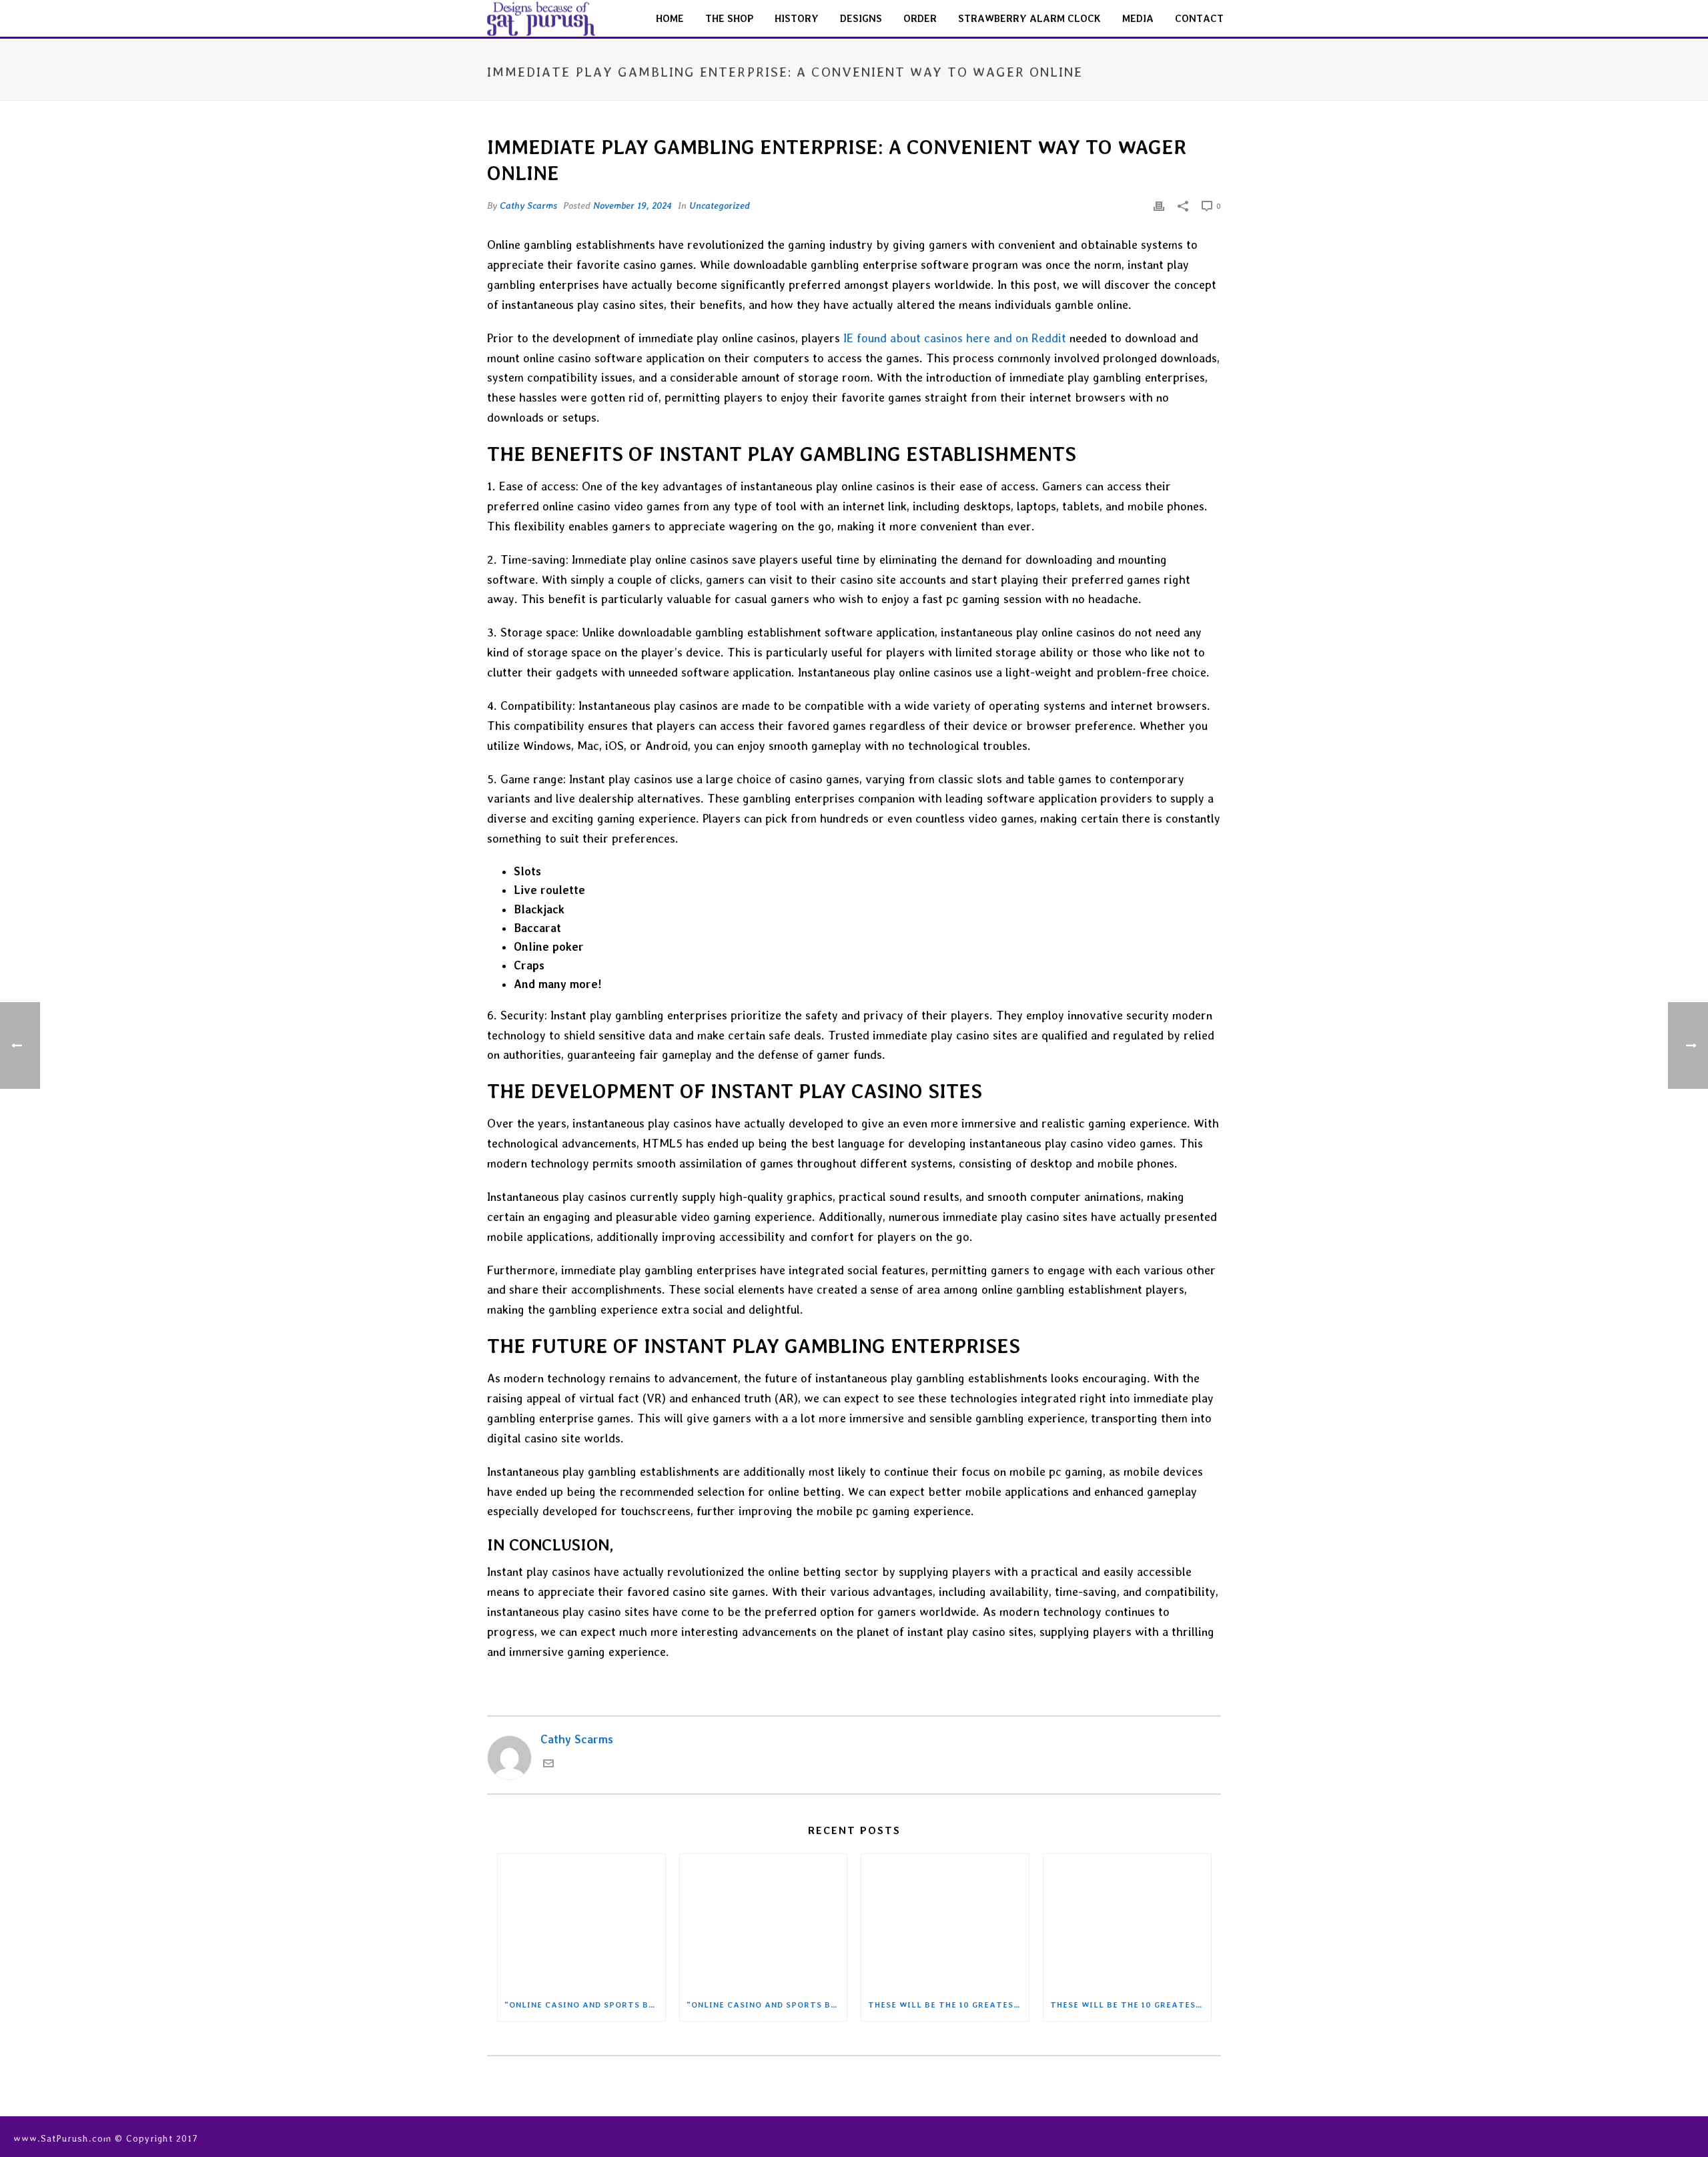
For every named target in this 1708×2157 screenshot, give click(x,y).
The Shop (729, 19)
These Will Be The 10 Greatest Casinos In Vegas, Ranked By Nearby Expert (948, 2005)
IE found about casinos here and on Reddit (955, 338)
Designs (861, 19)
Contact (1199, 19)
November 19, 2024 (632, 205)
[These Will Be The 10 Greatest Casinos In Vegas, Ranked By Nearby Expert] (945, 1921)
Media (1138, 19)
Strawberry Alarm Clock (1029, 19)
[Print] (1159, 205)
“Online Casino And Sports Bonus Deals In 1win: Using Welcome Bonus (585, 2005)
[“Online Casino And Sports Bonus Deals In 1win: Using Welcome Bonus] (581, 1921)
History (797, 19)
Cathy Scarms (528, 205)
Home (670, 19)
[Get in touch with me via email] (548, 1765)
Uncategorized (720, 205)
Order (920, 19)
